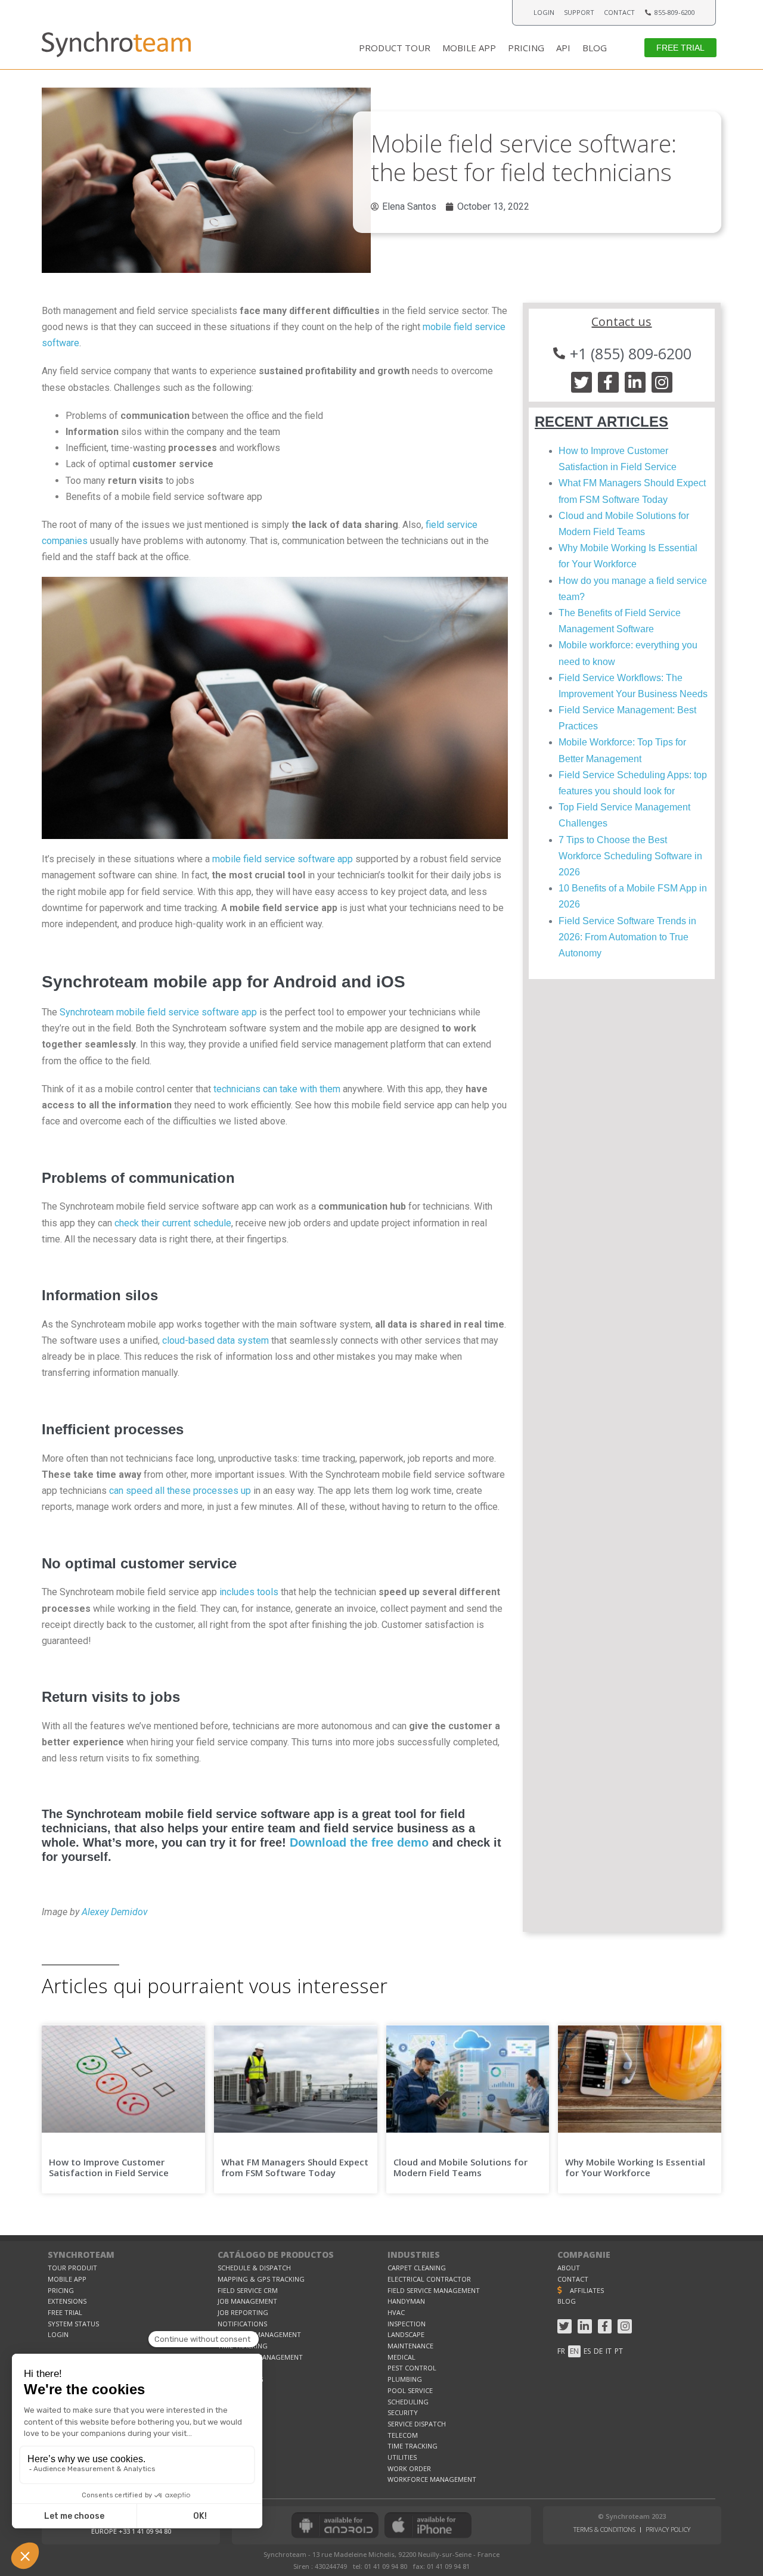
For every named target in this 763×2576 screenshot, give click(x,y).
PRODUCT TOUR (395, 48)
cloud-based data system (215, 1340)
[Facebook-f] (608, 382)
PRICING (526, 48)
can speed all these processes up (180, 1491)
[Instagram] (662, 382)
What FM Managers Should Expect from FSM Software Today (295, 2167)
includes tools (249, 1592)
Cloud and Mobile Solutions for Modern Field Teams (460, 2167)
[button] (680, 47)
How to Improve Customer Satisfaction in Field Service (110, 2167)
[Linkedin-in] (635, 382)
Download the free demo (359, 1842)
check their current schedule (173, 1223)
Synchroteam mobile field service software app (158, 1012)
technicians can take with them (277, 1089)
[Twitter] (581, 382)
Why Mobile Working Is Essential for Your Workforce (635, 2167)
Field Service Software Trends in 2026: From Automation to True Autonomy (627, 937)
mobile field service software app (283, 859)
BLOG (595, 48)
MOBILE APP (469, 48)
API (563, 48)
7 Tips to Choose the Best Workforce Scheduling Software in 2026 (630, 856)
